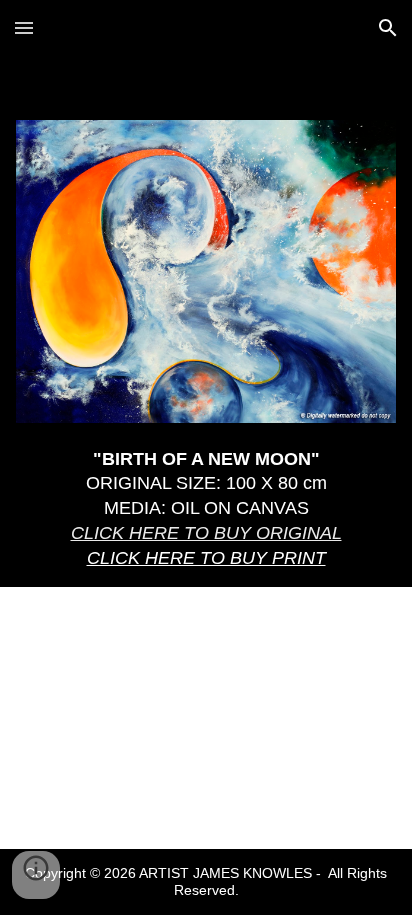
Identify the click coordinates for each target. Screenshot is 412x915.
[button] (24, 27)
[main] (205, 509)
